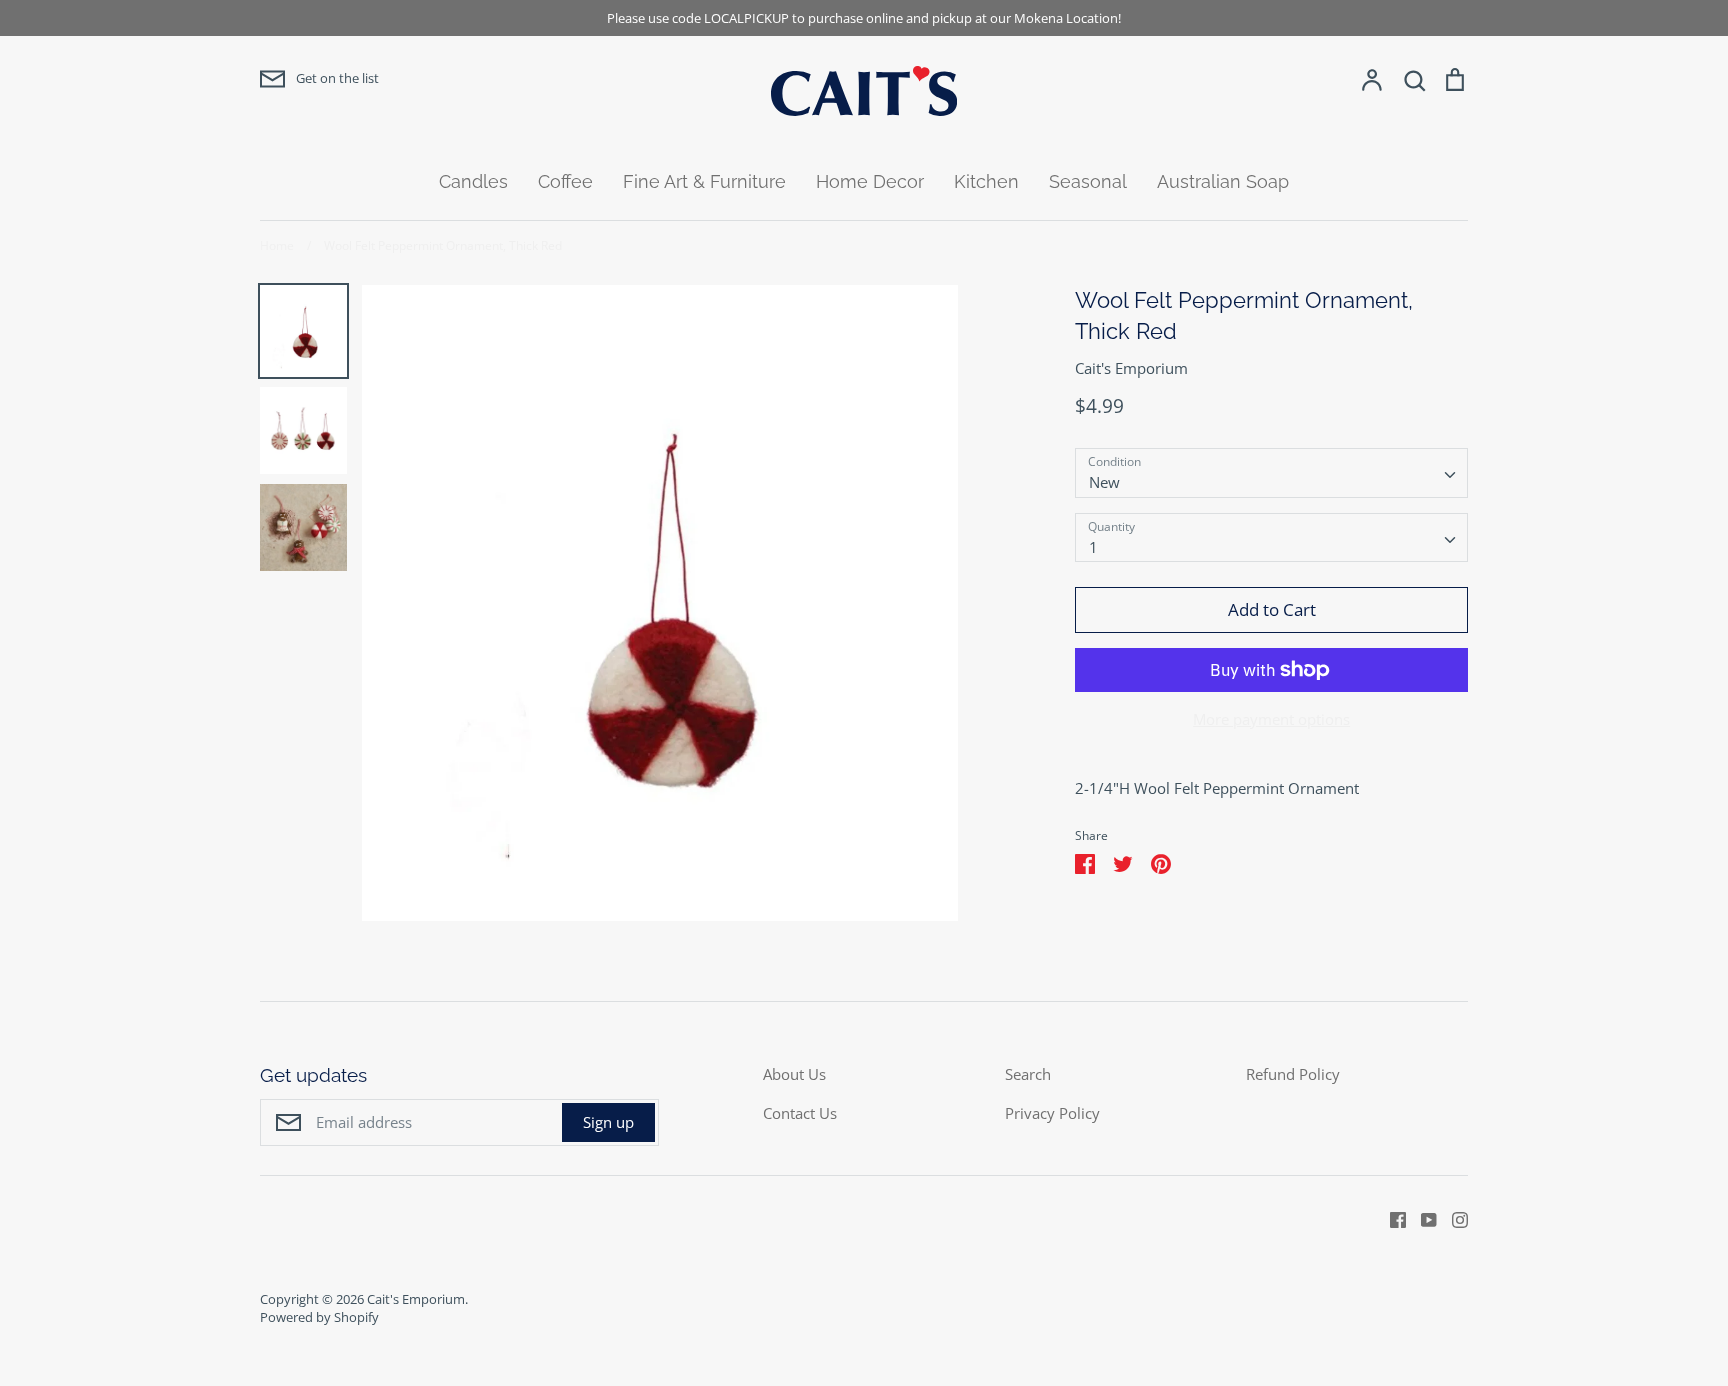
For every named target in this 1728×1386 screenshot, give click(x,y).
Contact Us (800, 1113)
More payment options (1271, 719)
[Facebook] (1390, 1218)
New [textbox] (1104, 482)
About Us (794, 1074)
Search (1028, 1074)
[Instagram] (1452, 1218)
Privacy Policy (1052, 1113)
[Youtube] (1421, 1218)
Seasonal (1088, 181)
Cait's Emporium (1131, 368)
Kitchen (986, 181)
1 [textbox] (1093, 547)
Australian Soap (1223, 181)
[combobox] (1271, 473)
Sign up (608, 1122)
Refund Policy (1293, 1074)
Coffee (565, 181)
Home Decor (870, 181)
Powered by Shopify (319, 1317)
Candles (473, 181)
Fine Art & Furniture (704, 181)
